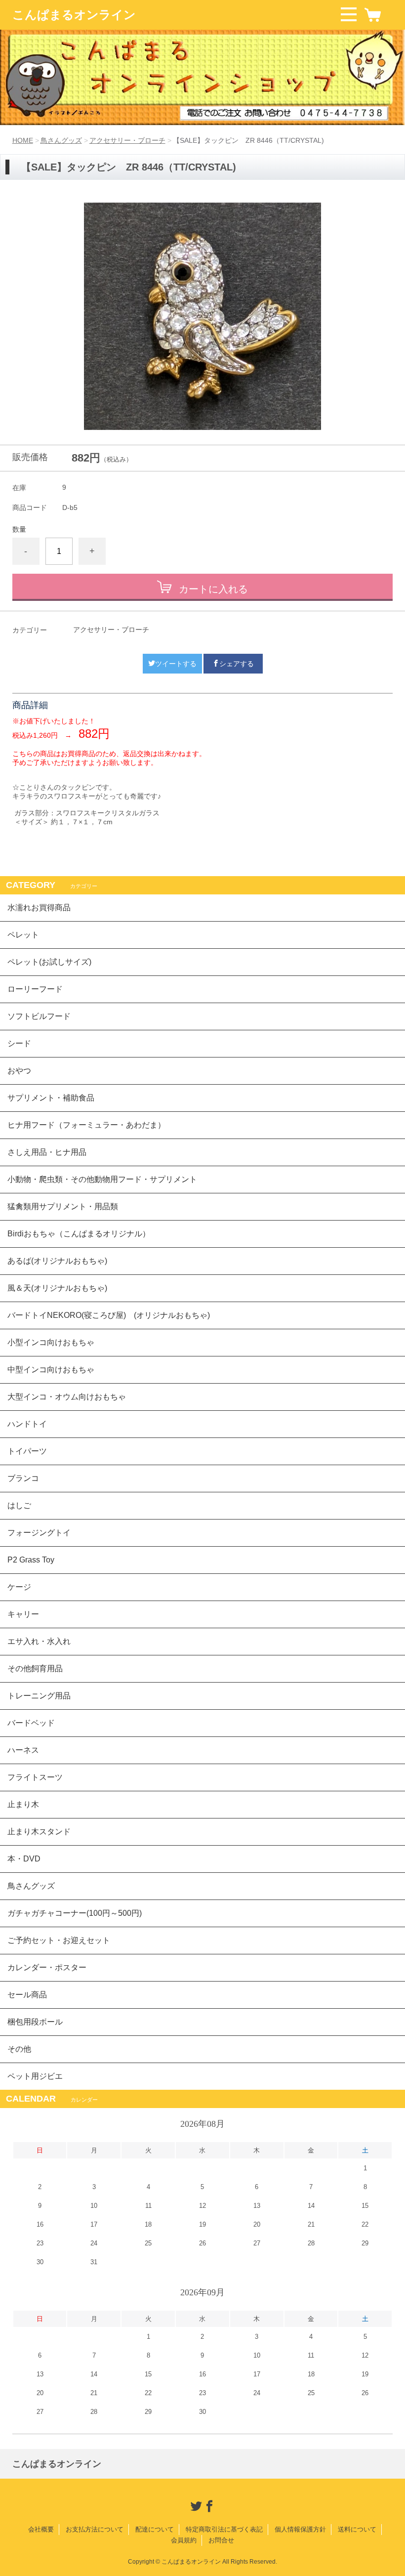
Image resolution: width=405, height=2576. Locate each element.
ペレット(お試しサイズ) (49, 962)
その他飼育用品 (35, 1668)
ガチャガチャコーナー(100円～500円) (75, 1913)
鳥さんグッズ (61, 140)
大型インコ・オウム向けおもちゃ (67, 1397)
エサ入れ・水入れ (39, 1641)
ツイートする (176, 664)
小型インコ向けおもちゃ (51, 1342)
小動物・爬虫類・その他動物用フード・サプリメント (102, 1179)
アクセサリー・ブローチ (127, 140)
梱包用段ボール (35, 2022)
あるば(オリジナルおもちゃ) (57, 1261)
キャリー (23, 1614)
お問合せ (221, 2540)
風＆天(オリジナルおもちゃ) (57, 1288)
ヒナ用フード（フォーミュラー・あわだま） (86, 1125)
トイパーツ (27, 1451)
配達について (155, 2529)
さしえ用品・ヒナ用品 (47, 1152)
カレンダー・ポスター (47, 1967)
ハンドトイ (27, 1424)
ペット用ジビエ (35, 2076)
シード (19, 1043)
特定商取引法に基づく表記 (224, 2529)
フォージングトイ (39, 1533)
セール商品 (27, 1995)
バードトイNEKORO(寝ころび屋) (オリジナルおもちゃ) (109, 1315)
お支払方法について (95, 2529)
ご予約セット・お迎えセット (59, 1940)
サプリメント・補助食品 (51, 1098)
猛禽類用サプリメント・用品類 (63, 1206)
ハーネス (23, 1750)
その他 (19, 2049)
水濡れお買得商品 (39, 908)
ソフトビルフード (39, 1016)
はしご (19, 1505)
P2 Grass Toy (31, 1560)
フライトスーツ (35, 1777)
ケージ (19, 1587)
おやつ (19, 1071)
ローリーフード (35, 989)
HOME (23, 140)
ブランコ (23, 1478)
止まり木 (23, 1804)
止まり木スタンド (39, 1832)
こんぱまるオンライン (74, 15)
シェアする (237, 664)
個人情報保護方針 (300, 2529)
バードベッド (31, 1723)
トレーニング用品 (39, 1696)
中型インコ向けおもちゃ (51, 1370)
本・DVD (24, 1859)
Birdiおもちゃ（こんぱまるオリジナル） (79, 1234)
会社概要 (41, 2529)
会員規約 (184, 2540)
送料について (357, 2529)
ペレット (23, 935)
